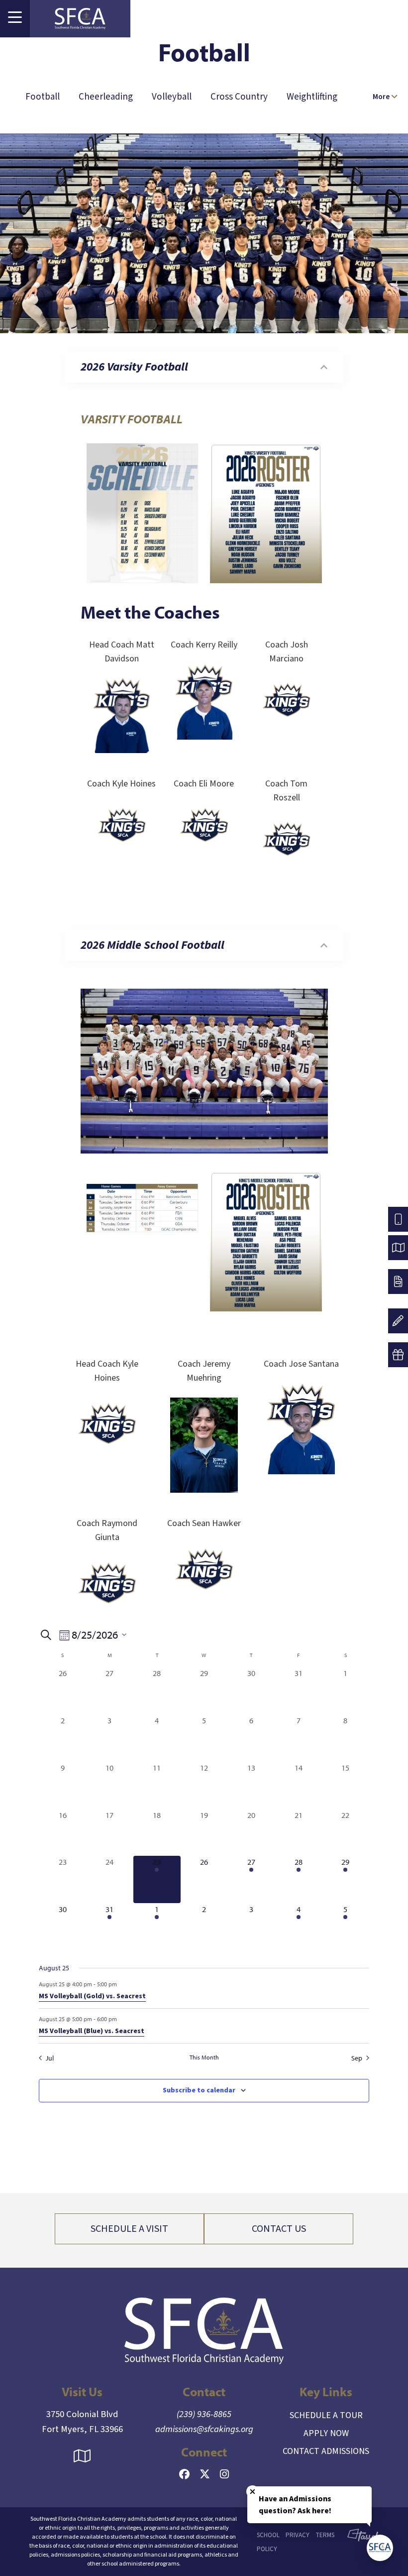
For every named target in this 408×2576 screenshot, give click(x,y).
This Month (204, 2057)
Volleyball (172, 97)
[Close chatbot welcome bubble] (253, 2492)
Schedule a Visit (129, 2229)
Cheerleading (106, 97)
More (382, 97)
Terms (325, 2535)
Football (43, 97)
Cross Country (239, 97)
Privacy (298, 2535)
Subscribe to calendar (199, 2090)
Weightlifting (312, 97)
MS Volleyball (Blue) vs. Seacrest (92, 2031)
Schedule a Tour (326, 2415)
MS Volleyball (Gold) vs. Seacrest (92, 1996)
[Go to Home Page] (80, 19)
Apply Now (326, 2433)
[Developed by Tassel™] (358, 2542)
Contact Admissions (326, 2451)
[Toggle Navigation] (15, 19)
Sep (357, 2058)
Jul (50, 2058)
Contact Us (279, 2229)
